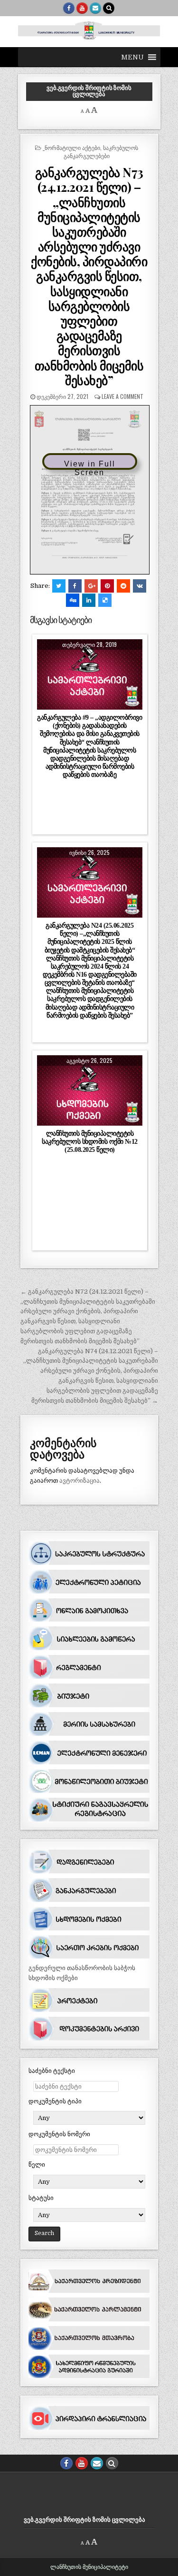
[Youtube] (82, 8)
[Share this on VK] (140, 586)
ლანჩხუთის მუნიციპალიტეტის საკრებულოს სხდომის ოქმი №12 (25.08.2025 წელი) (90, 1141)
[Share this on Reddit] (123, 586)
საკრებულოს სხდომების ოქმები (90, 1088)
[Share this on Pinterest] (107, 586)
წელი (37, 2165)
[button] (132, 57)
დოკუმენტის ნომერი (59, 2134)
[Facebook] (69, 8)
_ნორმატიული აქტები (71, 147)
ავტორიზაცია (80, 1481)
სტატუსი (41, 2198)
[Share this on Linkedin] (89, 600)
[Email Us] (95, 8)
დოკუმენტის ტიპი (55, 2101)
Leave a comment (122, 396)
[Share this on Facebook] (75, 586)
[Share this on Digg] (73, 600)
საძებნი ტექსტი (52, 2071)
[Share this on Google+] (91, 586)
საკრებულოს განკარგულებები (101, 151)
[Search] (109, 8)
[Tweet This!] (59, 586)
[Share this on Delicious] (105, 600)
